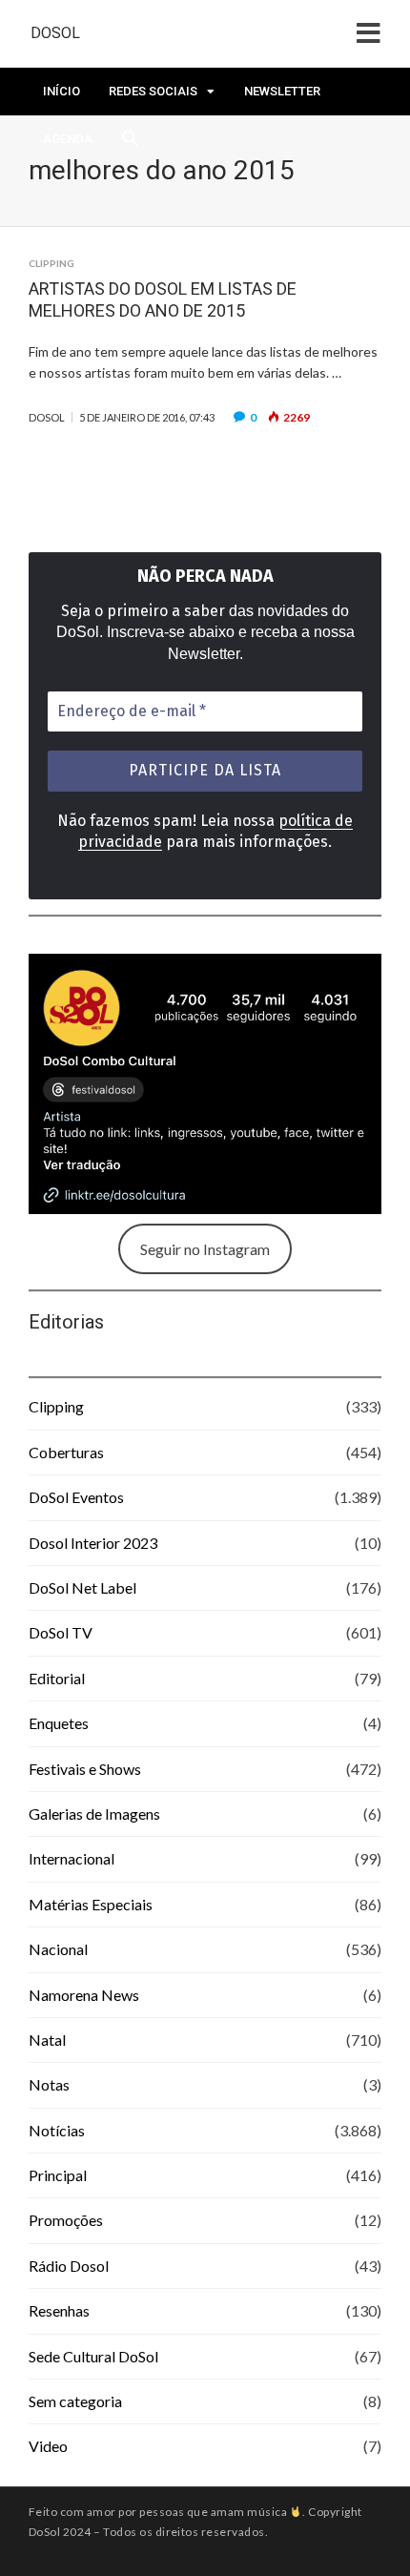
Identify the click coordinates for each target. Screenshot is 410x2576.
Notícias (57, 2130)
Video (48, 2446)
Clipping (51, 263)
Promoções (66, 2220)
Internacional (72, 1858)
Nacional (58, 1949)
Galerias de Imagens (94, 1814)
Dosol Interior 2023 (93, 1543)
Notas (49, 2084)
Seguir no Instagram (205, 1249)
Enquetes (59, 1723)
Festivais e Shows (85, 1769)
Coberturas (66, 1452)
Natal (47, 2040)
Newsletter (282, 91)
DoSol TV (61, 1632)
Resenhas (59, 2310)
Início (61, 91)
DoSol (55, 33)
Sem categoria (75, 2401)
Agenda (68, 139)
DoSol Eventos (76, 1497)
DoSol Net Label (82, 1587)
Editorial (57, 1678)
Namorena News (84, 1995)
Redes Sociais (153, 91)
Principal (58, 2175)
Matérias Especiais (91, 1904)
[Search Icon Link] (131, 144)
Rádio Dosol (69, 2266)
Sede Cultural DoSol (93, 2356)
